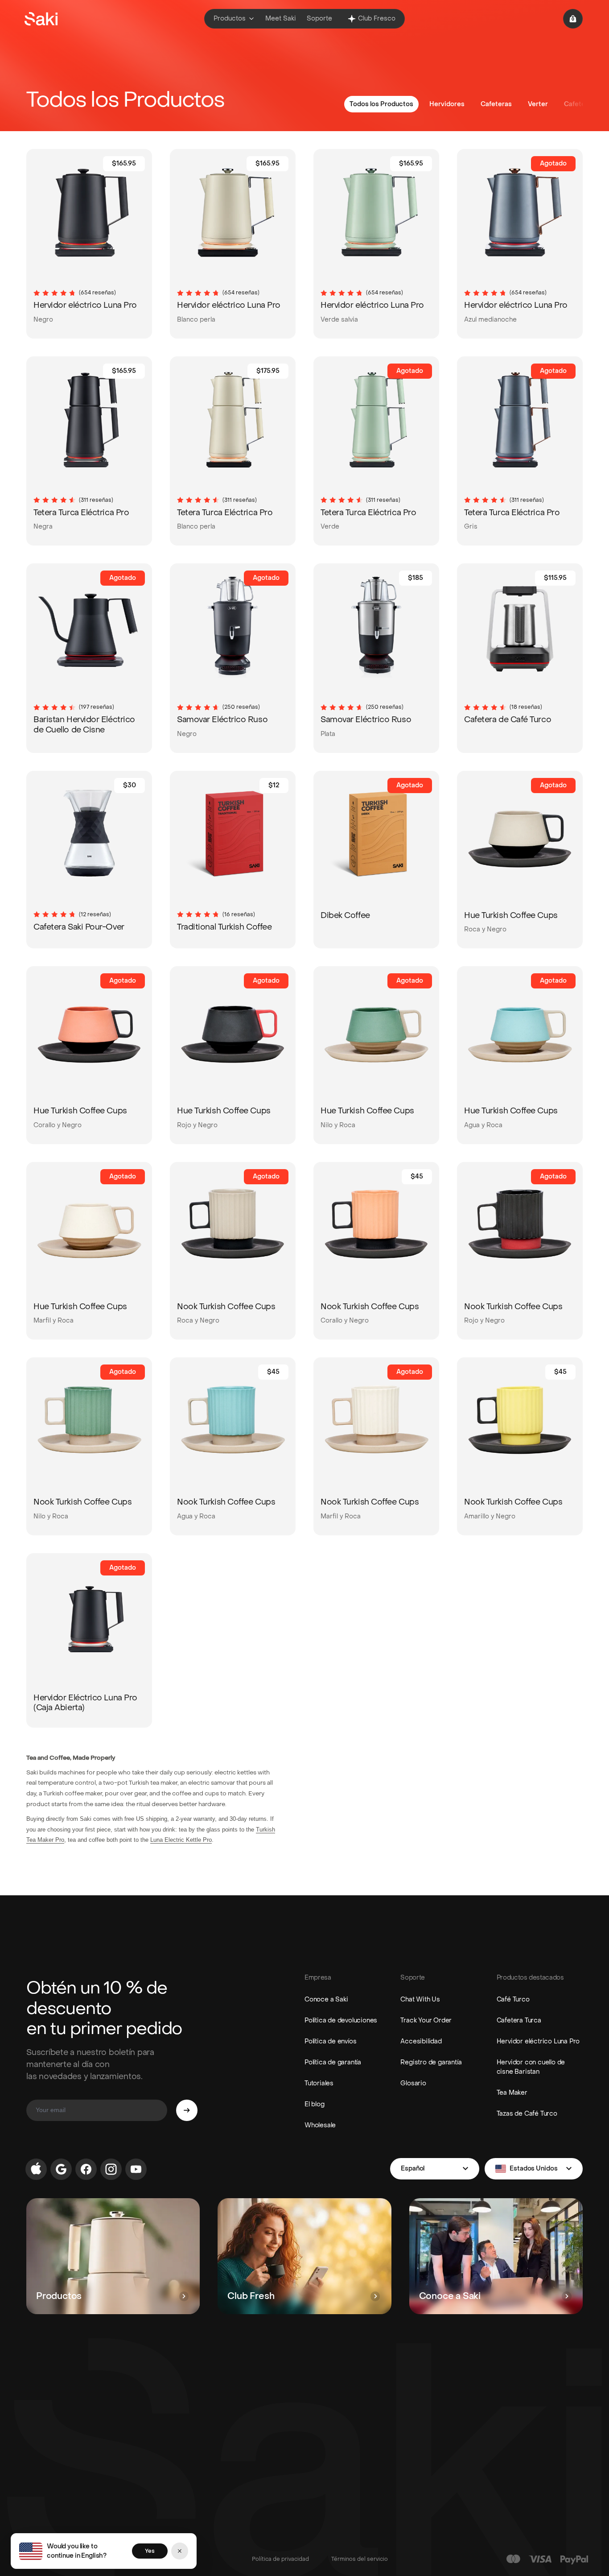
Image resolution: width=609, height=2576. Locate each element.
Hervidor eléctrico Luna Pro (538, 2041)
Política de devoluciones (341, 2020)
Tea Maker (512, 2093)
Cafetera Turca (519, 2020)
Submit (187, 2110)
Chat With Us (420, 1999)
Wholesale (320, 2125)
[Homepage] (41, 19)
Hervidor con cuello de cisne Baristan (531, 2067)
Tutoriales (319, 2083)
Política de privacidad (280, 2559)
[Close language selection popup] (180, 2551)
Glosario (413, 2083)
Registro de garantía (431, 2062)
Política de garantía (333, 2062)
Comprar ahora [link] (113, 316)
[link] (57, 316)
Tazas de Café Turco (527, 2114)
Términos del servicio (360, 2559)
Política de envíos (330, 2041)
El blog (315, 2104)
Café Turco (513, 1999)
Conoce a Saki (326, 1999)
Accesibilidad (421, 2041)
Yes (150, 2551)
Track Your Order (426, 2020)
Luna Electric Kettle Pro (181, 1840)
